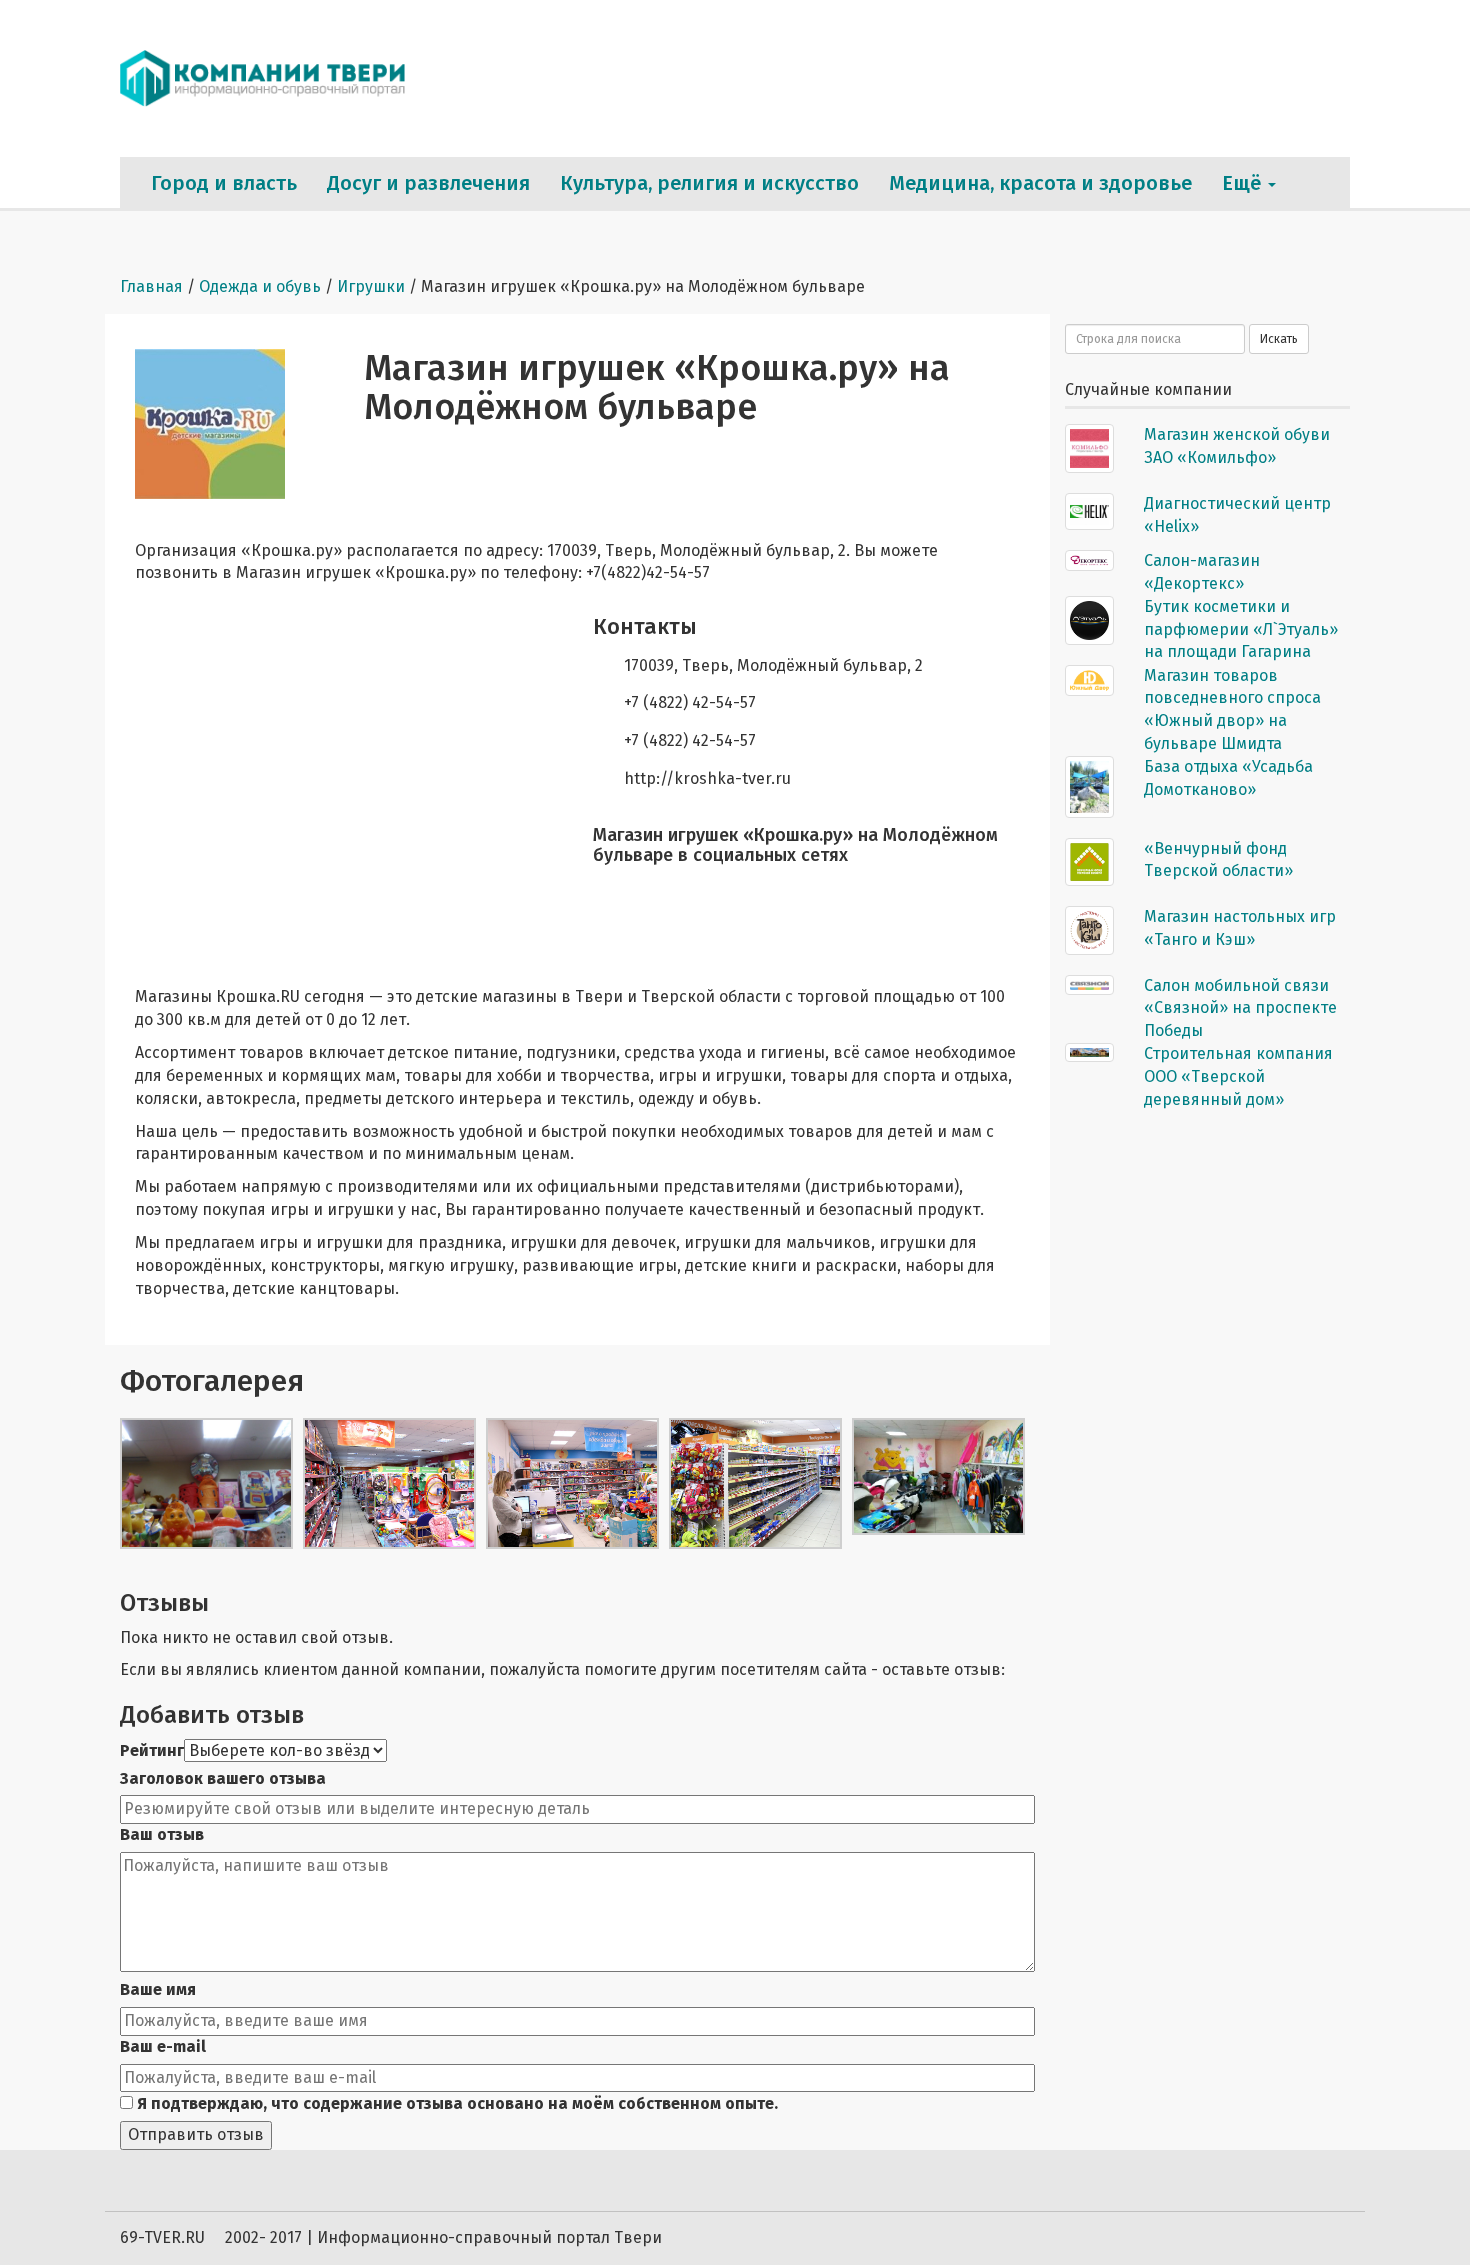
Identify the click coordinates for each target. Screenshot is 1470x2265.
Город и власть (224, 183)
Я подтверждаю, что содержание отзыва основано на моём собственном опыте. (455, 2103)
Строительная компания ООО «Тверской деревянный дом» (1238, 1076)
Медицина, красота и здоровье (1040, 183)
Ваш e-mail (163, 2046)
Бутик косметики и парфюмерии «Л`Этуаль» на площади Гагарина (1241, 629)
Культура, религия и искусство (709, 183)
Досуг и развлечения (428, 183)
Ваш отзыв (162, 1834)
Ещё (1244, 183)
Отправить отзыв (196, 2134)
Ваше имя (158, 1989)
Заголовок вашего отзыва (223, 1778)
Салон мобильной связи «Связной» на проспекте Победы (1240, 1008)
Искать (1279, 339)
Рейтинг (152, 1750)
